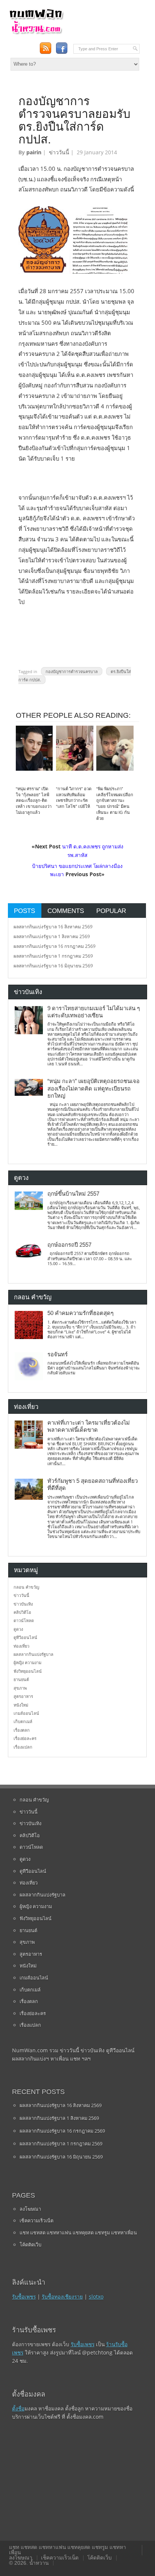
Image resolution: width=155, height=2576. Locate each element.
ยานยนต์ (21, 1679)
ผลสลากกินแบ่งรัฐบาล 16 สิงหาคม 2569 (53, 927)
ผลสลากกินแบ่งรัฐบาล (33, 1654)
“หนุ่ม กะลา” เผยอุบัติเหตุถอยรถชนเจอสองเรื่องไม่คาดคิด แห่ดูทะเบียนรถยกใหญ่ (93, 1088)
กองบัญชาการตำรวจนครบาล (72, 671)
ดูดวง (18, 1629)
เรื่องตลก (22, 1730)
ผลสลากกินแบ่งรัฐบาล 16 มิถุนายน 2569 (53, 966)
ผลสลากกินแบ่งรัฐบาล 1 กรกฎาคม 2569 (53, 956)
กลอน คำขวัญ (26, 1587)
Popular (111, 911)
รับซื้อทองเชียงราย (62, 2297)
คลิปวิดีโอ (22, 1612)
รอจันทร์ (58, 1354)
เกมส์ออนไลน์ (26, 1713)
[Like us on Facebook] (62, 48)
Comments (66, 911)
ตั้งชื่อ (18, 2408)
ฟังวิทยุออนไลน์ (28, 1671)
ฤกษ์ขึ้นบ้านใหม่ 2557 (73, 1194)
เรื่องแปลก (23, 1747)
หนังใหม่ (21, 1705)
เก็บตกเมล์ (23, 1721)
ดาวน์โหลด (24, 1620)
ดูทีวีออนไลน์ (25, 1637)
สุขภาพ (20, 1688)
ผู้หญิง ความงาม (27, 1662)
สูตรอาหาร (23, 1696)
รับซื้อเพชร (24, 2297)
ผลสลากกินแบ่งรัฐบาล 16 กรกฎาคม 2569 (55, 946)
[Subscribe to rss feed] (45, 48)
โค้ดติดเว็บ (30, 2245)
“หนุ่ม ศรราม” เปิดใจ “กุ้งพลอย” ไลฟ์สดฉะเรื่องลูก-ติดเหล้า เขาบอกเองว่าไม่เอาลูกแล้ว (34, 801)
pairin (34, 152)
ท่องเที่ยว (21, 1646)
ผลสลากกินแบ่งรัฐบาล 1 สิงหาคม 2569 (52, 936)
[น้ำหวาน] (36, 33)
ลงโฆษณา (30, 2209)
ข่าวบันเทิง (23, 1604)
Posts (24, 911)
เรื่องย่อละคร (25, 1738)
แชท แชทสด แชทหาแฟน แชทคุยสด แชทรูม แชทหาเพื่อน (78, 2233)
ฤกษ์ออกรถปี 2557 (69, 1245)
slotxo (96, 2297)
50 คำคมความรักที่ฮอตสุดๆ (81, 1313)
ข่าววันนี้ (59, 152)
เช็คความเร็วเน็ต (36, 2220)
